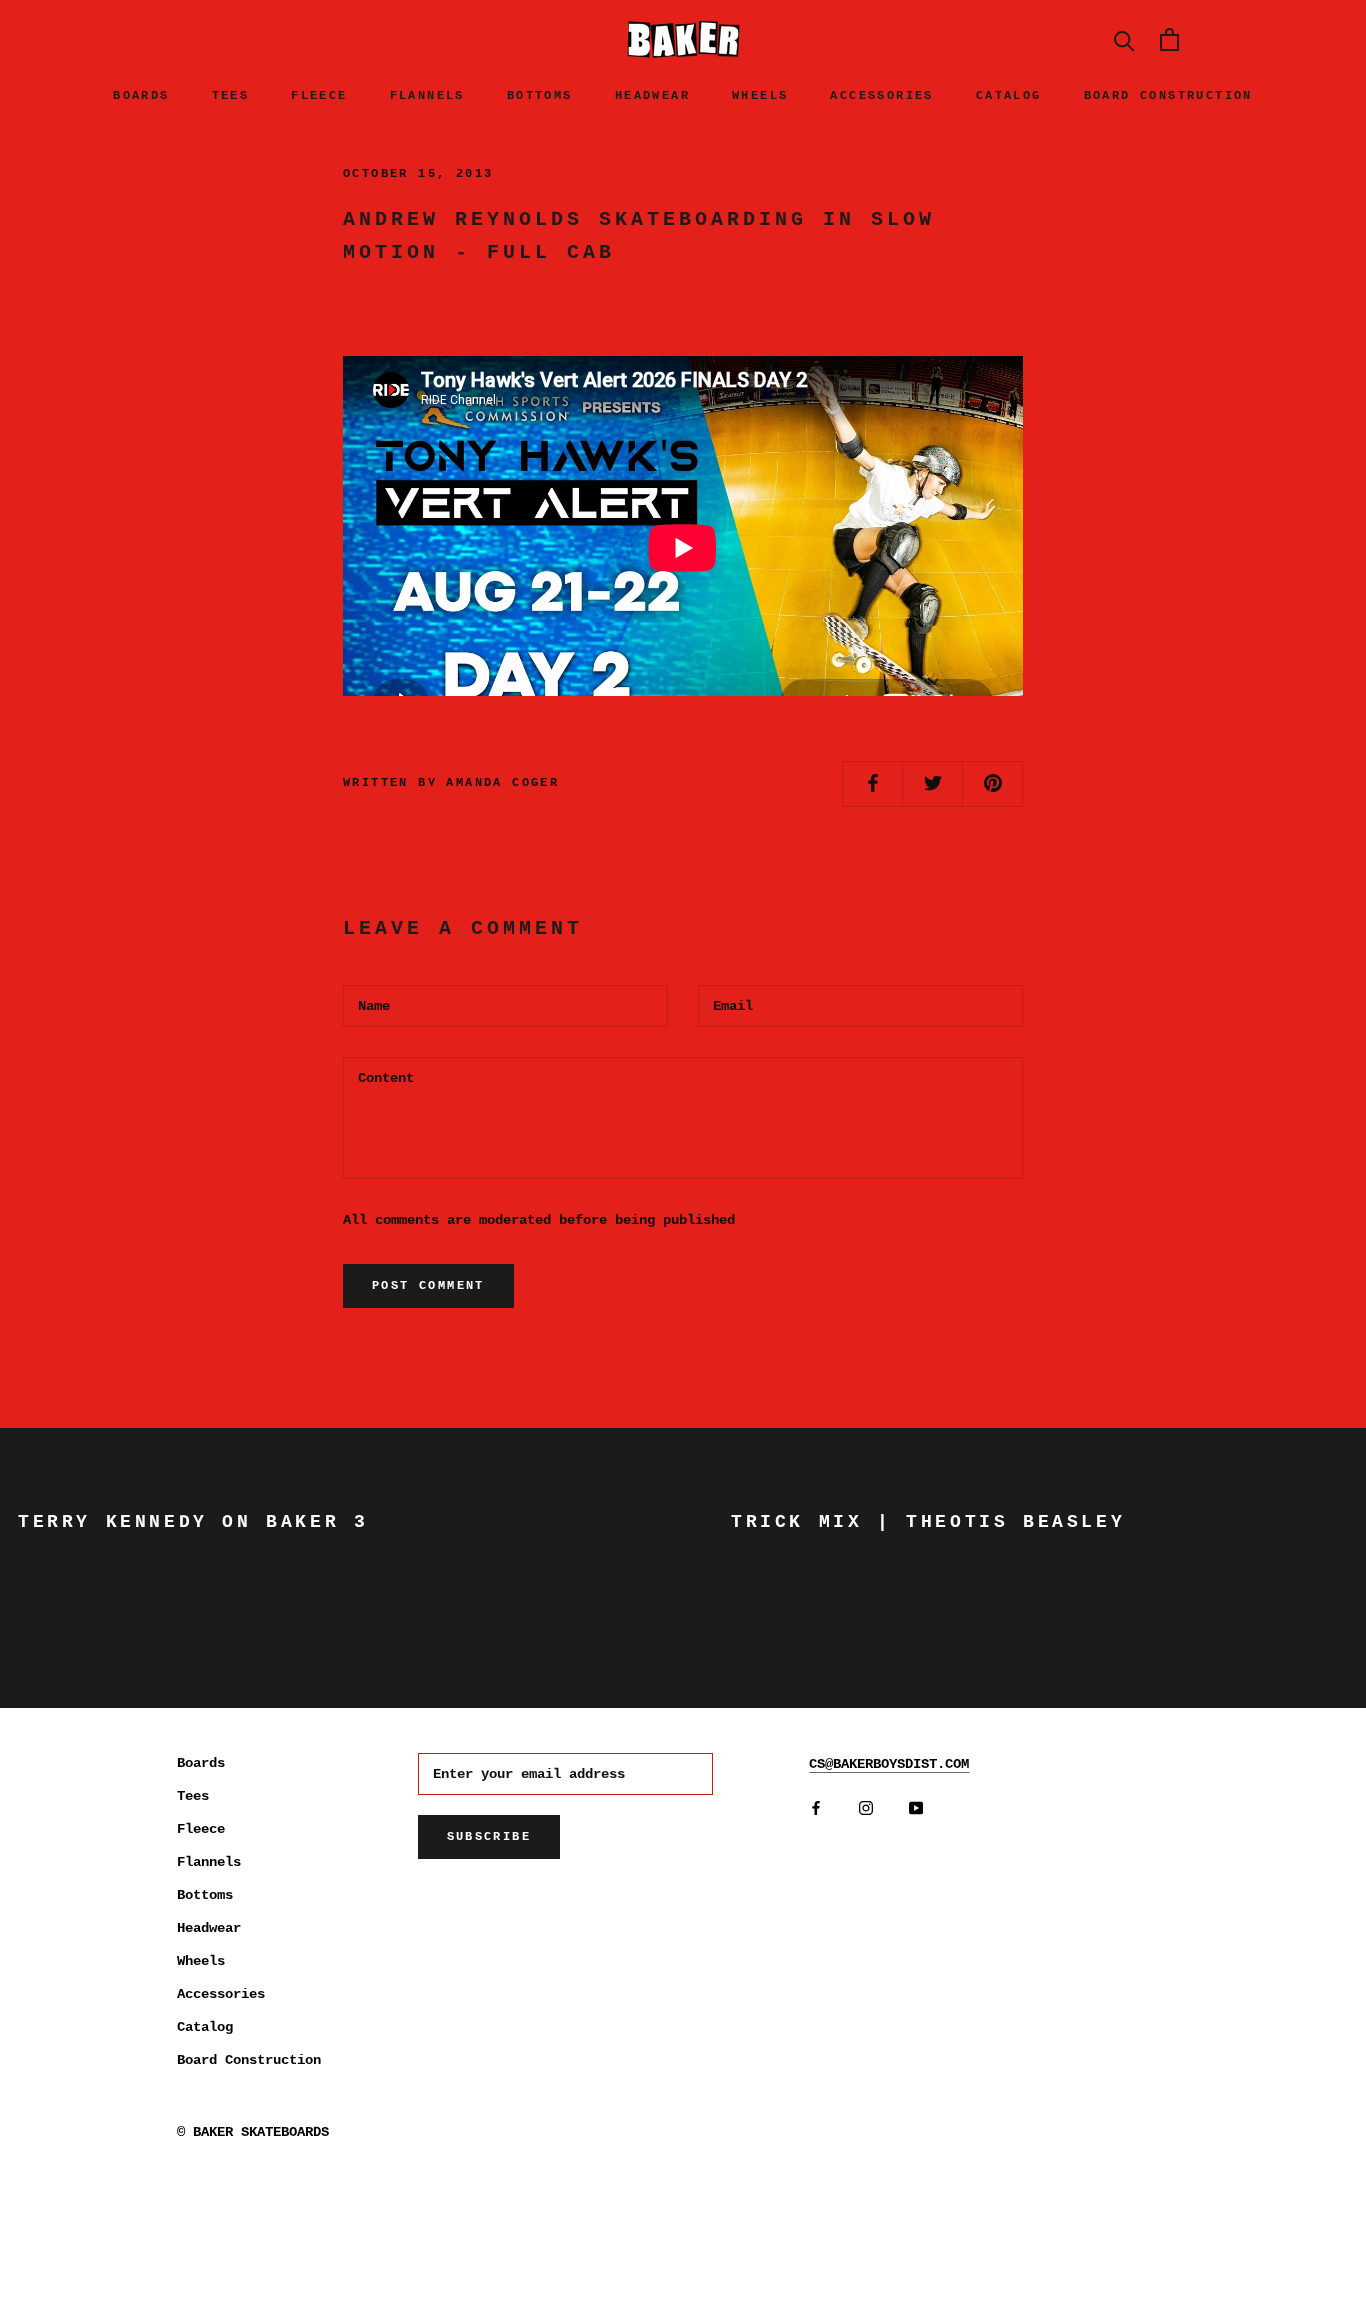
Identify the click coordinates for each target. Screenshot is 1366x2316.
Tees (231, 96)
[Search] (1124, 39)
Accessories (881, 96)
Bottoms (540, 96)
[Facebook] (816, 1807)
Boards (141, 96)
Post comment (428, 1286)
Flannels (427, 96)
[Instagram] (866, 1807)
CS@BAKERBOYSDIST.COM (889, 1764)
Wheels (760, 96)
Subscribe (489, 1837)
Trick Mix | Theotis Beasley (928, 1522)
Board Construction (1168, 96)
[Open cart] (1169, 39)
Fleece (319, 96)
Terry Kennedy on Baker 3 (193, 1522)
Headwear (652, 96)
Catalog (1009, 96)
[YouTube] (916, 1807)
